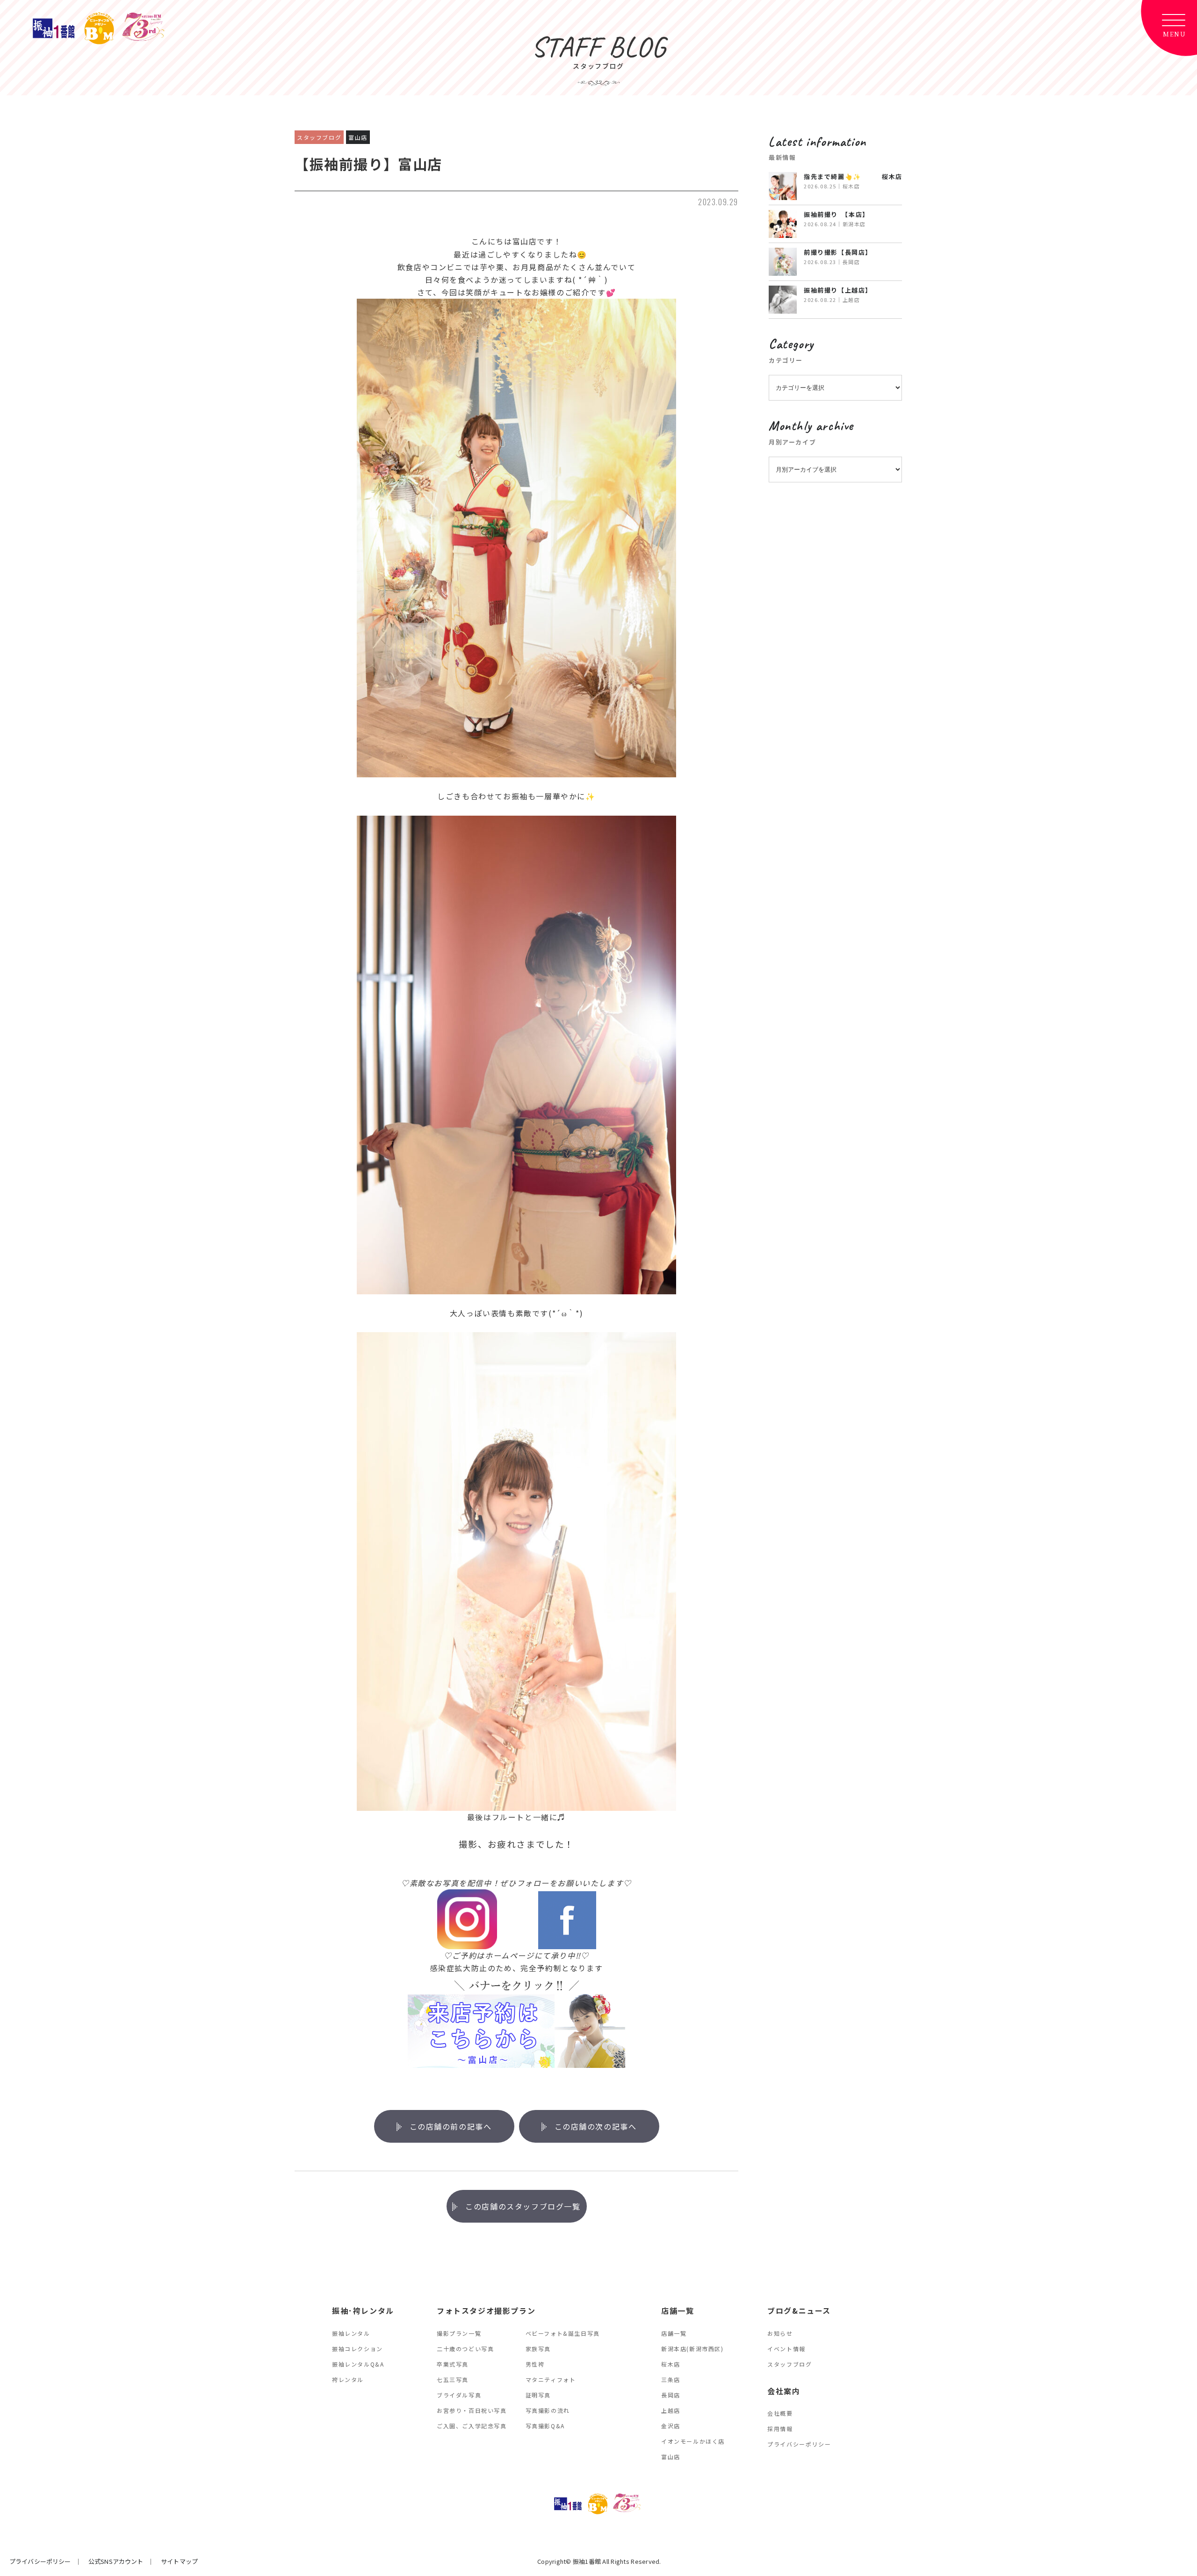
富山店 (671, 2457)
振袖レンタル (351, 2333)
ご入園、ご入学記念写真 (472, 2426)
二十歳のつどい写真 (465, 2349)
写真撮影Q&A (545, 2426)
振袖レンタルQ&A (358, 2364)
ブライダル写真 (459, 2395)
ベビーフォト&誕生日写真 (563, 2333)
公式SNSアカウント (116, 2561)
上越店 (671, 2410)
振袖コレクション (357, 2349)
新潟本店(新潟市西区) (692, 2349)
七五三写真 (453, 2379)
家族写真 (538, 2349)
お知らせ (780, 2333)
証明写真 (538, 2395)
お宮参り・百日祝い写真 (472, 2410)
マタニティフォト (551, 2379)
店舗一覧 (674, 2333)
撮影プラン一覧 (459, 2333)
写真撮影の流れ (548, 2410)
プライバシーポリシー (799, 2444)
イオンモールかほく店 (693, 2441)
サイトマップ (179, 2561)
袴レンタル (348, 2379)
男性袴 (535, 2364)
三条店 (671, 2379)
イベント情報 (786, 2349)
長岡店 (671, 2395)
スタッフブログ (790, 2364)
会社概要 (780, 2413)
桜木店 (671, 2364)
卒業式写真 (453, 2364)
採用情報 (780, 2429)
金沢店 (671, 2426)
